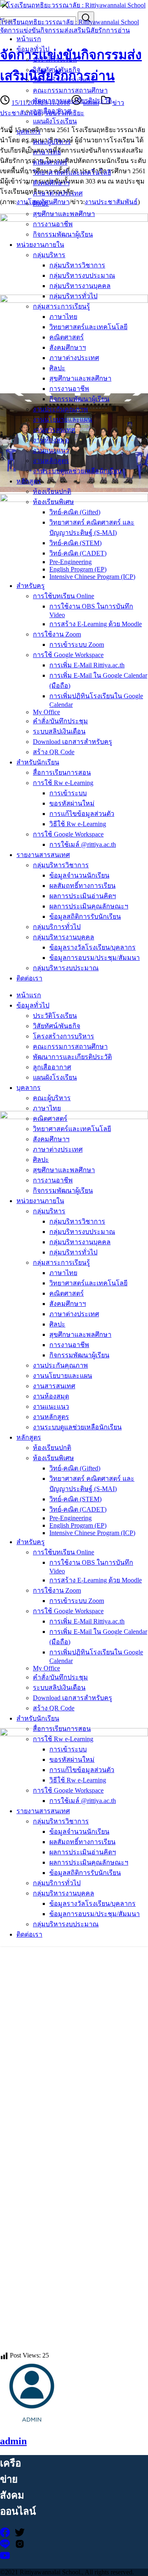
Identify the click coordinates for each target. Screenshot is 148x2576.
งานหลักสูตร (51, 461)
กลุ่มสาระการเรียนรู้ (61, 306)
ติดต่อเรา (29, 978)
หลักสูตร (29, 481)
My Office (46, 712)
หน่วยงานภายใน (40, 245)
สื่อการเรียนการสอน (62, 772)
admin (13, 2441)
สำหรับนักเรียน (38, 762)
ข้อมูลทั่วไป (33, 49)
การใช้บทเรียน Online (64, 596)
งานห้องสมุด (51, 440)
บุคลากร (29, 131)
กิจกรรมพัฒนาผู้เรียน (63, 234)
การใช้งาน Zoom (57, 634)
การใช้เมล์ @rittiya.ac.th (83, 844)
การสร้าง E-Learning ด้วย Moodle (96, 624)
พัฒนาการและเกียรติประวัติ (72, 101)
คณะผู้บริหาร (52, 142)
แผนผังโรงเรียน (55, 121)
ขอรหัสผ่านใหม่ (72, 803)
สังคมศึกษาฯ (51, 183)
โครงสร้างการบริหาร (64, 80)
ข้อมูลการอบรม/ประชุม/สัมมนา (95, 958)
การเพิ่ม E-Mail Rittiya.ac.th (87, 665)
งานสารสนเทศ (54, 430)
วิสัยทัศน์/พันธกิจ (57, 70)
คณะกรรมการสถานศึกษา (70, 90)
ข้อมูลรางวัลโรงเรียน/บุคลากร (92, 947)
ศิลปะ (41, 203)
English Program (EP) (78, 569)
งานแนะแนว (51, 450)
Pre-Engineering (71, 562)
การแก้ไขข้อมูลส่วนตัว (82, 814)
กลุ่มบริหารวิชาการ (77, 265)
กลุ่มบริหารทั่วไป (73, 296)
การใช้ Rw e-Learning (63, 783)
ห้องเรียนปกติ (52, 491)
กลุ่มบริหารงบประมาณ (82, 275)
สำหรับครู (31, 586)
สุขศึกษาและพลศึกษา (64, 214)
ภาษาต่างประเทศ (58, 193)
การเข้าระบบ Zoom (77, 645)
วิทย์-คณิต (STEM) (75, 543)
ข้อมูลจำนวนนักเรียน (79, 875)
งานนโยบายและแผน (62, 419)
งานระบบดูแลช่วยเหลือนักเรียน (77, 471)
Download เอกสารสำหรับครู (73, 742)
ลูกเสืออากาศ (52, 111)
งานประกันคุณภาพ (60, 409)
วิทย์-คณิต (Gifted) (75, 512)
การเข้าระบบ (68, 793)
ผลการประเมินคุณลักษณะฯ (89, 906)
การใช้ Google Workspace (68, 655)
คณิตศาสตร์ (50, 162)
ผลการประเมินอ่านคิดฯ (83, 896)
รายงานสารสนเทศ (43, 855)
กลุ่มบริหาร (49, 255)
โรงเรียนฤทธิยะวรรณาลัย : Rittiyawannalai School (69, 22)
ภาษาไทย (47, 152)
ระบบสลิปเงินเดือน (59, 731)
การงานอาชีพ (53, 224)
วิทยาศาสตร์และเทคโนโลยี (72, 173)
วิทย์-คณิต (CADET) (78, 553)
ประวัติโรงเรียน (55, 59)
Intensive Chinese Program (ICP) (92, 577)
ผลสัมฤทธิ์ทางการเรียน (82, 886)
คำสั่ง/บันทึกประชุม (60, 721)
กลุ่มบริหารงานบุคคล (80, 286)
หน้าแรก (29, 39)
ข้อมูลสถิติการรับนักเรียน (85, 916)
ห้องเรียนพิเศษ (53, 502)
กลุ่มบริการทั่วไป (57, 927)
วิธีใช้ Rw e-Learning (78, 824)
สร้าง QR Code (54, 752)
